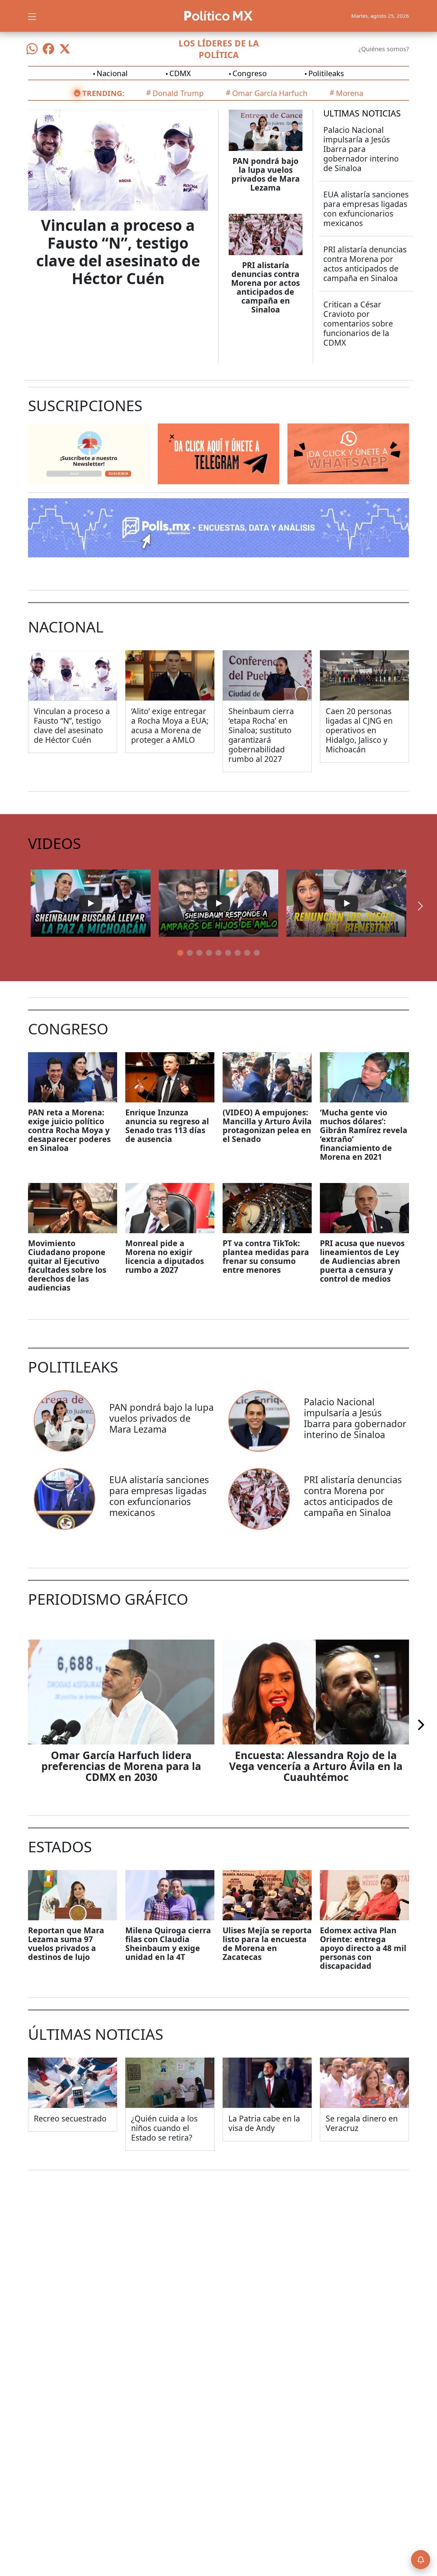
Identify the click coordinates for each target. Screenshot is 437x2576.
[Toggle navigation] (32, 16)
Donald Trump (178, 93)
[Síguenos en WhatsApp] (32, 49)
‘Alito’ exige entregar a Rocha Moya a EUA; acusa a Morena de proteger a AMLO (170, 725)
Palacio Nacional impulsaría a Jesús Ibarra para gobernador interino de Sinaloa (361, 149)
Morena (350, 93)
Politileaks (326, 73)
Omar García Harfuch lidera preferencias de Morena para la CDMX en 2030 (121, 1766)
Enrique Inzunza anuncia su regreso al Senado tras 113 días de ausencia (167, 1126)
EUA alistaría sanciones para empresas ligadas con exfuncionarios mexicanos (366, 209)
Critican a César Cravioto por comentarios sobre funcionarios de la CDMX (358, 323)
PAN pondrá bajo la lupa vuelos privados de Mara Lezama (266, 174)
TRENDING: (103, 93)
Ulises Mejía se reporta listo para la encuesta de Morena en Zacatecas (267, 1944)
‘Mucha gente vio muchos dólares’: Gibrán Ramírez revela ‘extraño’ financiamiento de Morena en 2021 (364, 1134)
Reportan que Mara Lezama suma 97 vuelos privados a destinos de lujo (66, 1944)
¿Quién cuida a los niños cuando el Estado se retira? (164, 2128)
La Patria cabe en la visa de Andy (264, 2123)
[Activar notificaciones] (421, 2560)
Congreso (250, 73)
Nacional (112, 73)
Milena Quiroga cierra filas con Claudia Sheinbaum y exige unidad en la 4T (168, 1944)
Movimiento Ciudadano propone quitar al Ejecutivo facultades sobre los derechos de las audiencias (67, 1265)
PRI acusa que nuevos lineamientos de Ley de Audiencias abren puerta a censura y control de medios (362, 1261)
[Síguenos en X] (65, 49)
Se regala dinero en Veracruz (362, 2123)
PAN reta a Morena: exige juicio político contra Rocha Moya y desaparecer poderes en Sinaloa (69, 1130)
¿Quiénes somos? (384, 49)
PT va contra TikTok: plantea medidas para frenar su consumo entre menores (266, 1256)
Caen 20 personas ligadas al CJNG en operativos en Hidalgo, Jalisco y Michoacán (359, 730)
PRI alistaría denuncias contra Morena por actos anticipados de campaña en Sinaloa (265, 287)
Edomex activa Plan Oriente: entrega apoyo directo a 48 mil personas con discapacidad (363, 1948)
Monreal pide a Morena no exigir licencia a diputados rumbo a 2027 (165, 1256)
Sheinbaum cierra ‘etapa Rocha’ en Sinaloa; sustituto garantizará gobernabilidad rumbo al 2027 (261, 735)
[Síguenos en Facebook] (48, 49)
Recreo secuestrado (70, 2118)
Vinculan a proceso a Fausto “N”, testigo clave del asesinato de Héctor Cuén (118, 252)
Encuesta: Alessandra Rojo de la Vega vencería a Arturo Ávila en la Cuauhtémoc (316, 1766)
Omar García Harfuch (270, 93)
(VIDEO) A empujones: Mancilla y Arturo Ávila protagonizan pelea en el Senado (267, 1126)
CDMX (180, 73)
